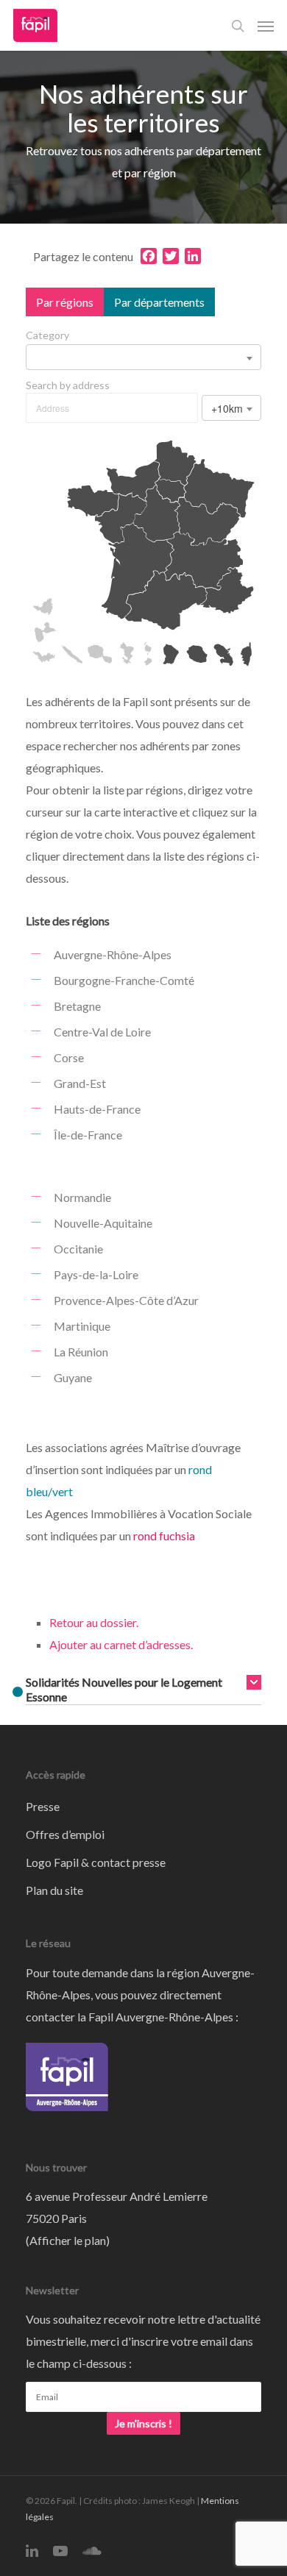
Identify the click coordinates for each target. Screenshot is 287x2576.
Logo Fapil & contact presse (96, 1862)
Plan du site (54, 1890)
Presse (43, 1806)
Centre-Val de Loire (102, 1032)
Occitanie (78, 1249)
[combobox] (143, 357)
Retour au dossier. (94, 1622)
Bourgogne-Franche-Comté (124, 980)
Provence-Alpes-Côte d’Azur (126, 1300)
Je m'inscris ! (143, 2423)
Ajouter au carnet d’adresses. (121, 1644)
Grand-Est (80, 1083)
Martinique (82, 1326)
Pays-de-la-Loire (96, 1274)
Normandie (82, 1197)
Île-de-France (88, 1135)
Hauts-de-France (97, 1109)
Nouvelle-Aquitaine (103, 1223)
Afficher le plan (68, 2240)
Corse (69, 1057)
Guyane (73, 1377)
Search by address (68, 385)
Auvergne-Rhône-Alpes (113, 954)
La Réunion (81, 1352)
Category (47, 335)
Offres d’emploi (65, 1834)
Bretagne (77, 1006)
